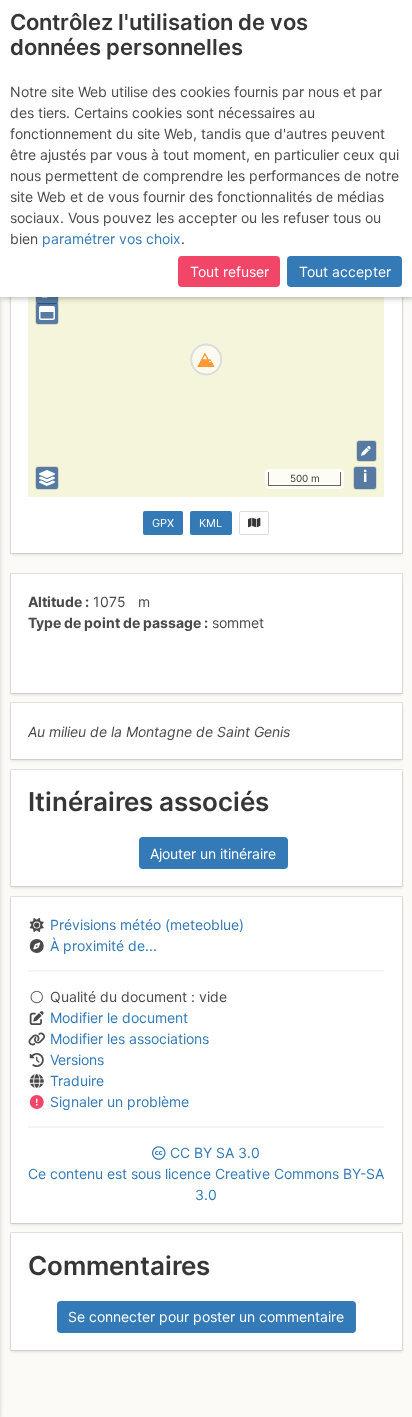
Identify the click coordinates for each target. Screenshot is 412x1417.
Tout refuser (229, 271)
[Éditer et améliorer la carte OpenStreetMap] (366, 450)
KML (210, 523)
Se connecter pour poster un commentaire (206, 1316)
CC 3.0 (206, 1173)
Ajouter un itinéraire (213, 853)
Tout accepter (345, 271)
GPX (163, 523)
